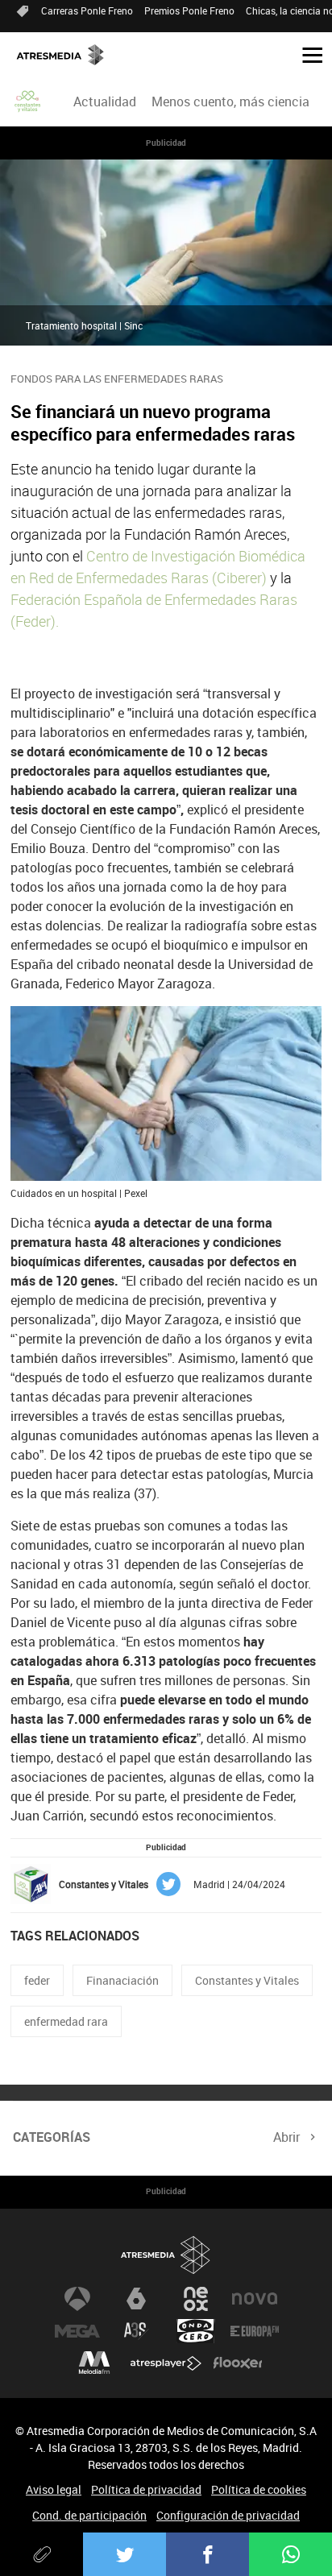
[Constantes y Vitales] (28, 101)
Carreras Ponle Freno (87, 10)
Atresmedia (166, 2255)
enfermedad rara (66, 2021)
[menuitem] (104, 101)
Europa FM (255, 2331)
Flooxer (238, 2363)
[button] (306, 54)
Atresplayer (166, 2363)
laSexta (136, 2299)
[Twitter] (124, 2554)
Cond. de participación (89, 2515)
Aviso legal (54, 2489)
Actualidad (105, 101)
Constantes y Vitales (247, 1980)
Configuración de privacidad (228, 2515)
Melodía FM (94, 2363)
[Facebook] (207, 2554)
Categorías (52, 2137)
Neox (196, 2299)
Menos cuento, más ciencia (230, 101)
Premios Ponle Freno (189, 10)
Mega (77, 2331)
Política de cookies (259, 2489)
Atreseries (136, 2331)
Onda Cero (196, 2331)
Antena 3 (77, 2299)
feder (37, 1980)
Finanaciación (122, 1980)
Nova (255, 2299)
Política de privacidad (146, 2489)
